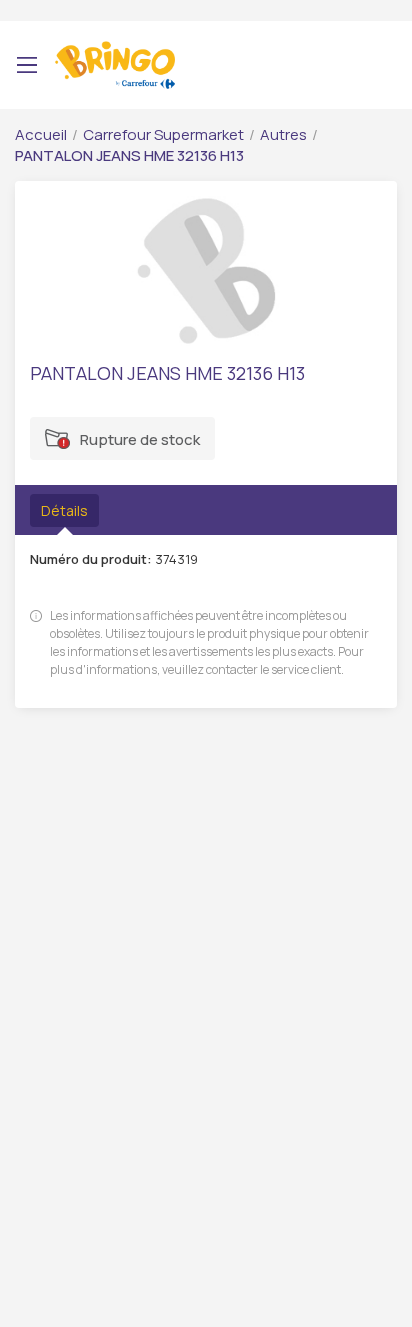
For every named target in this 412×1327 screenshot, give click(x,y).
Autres (283, 134)
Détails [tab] (64, 510)
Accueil (41, 134)
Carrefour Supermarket (163, 134)
